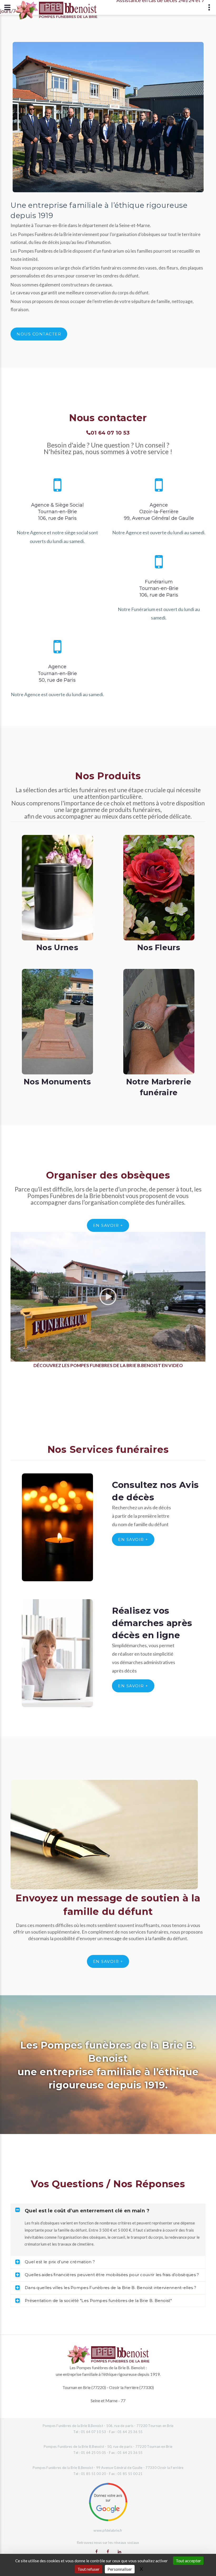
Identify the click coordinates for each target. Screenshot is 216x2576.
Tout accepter (188, 2561)
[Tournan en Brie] (97, 2551)
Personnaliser (120, 2569)
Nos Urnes (57, 947)
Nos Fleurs (159, 947)
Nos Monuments (57, 1082)
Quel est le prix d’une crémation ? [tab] (60, 2262)
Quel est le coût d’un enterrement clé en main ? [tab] (87, 2211)
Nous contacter (39, 334)
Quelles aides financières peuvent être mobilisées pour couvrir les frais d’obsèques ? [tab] (112, 2275)
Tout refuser (89, 2569)
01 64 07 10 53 (110, 433)
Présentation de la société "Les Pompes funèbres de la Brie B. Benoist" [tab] (98, 2301)
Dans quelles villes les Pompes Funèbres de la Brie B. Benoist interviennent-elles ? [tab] (111, 2288)
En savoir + (108, 1225)
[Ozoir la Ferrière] (108, 2551)
